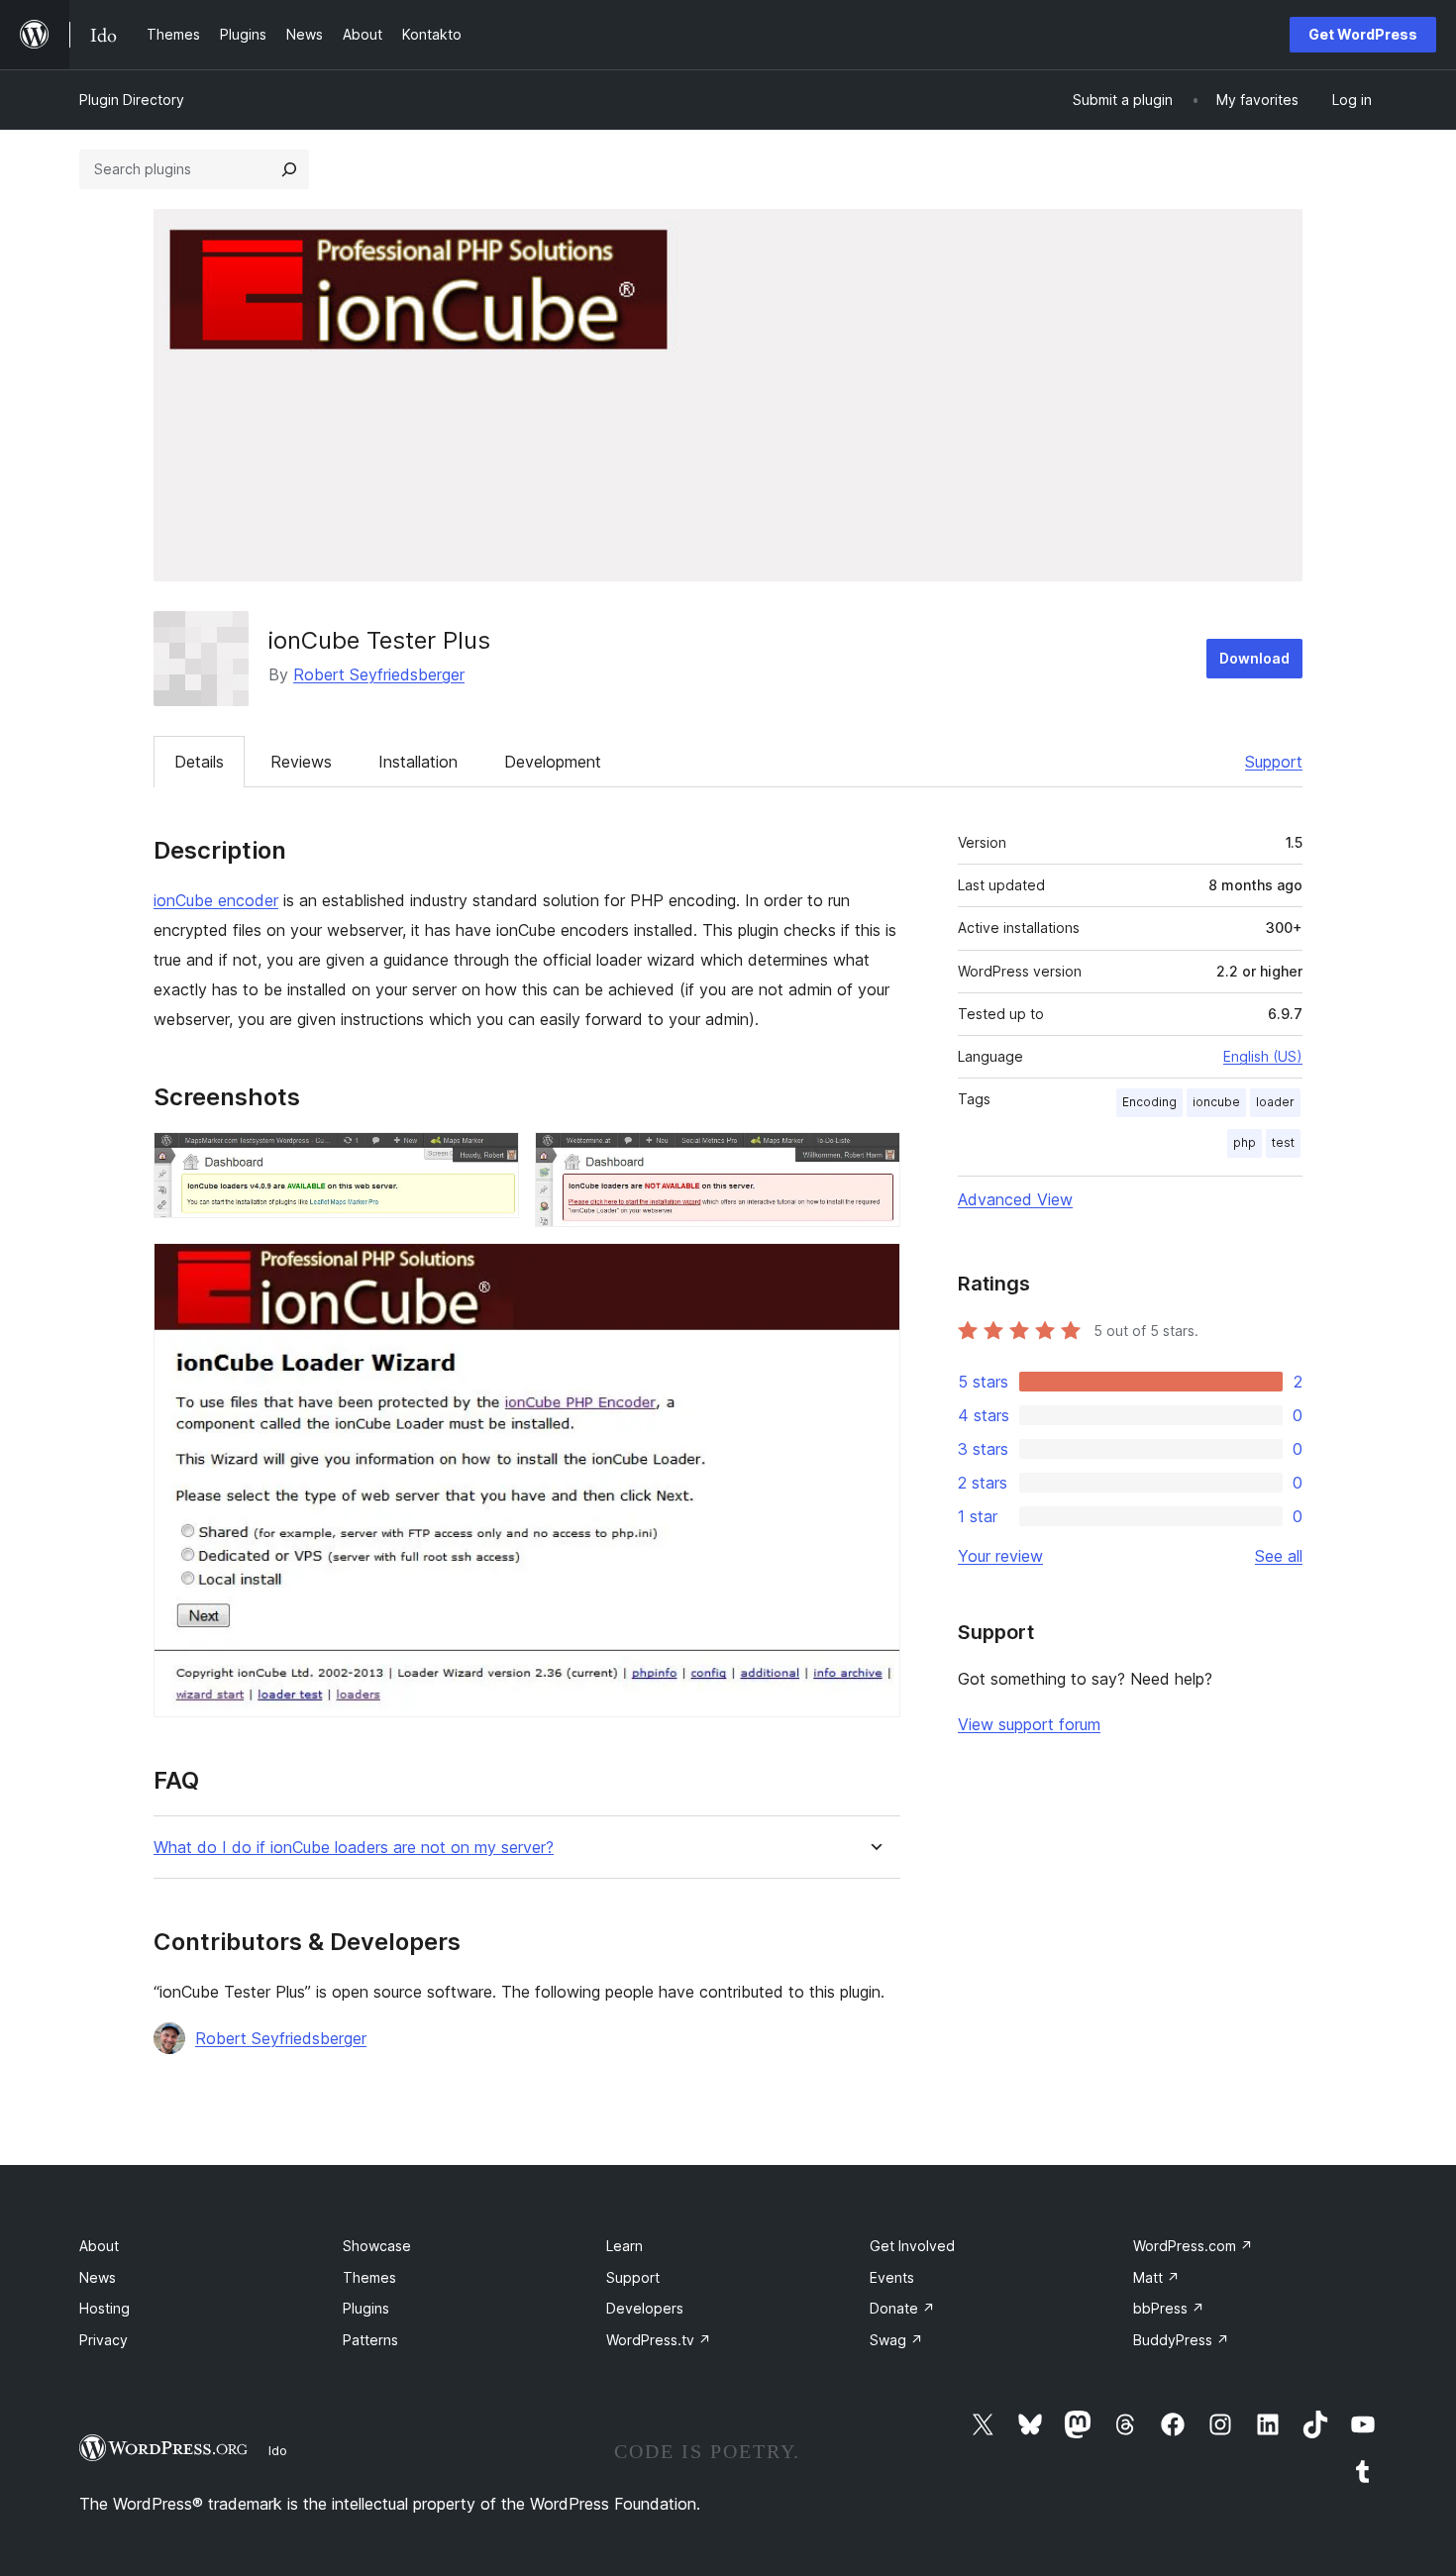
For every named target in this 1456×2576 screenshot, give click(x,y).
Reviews (301, 762)
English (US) (1263, 1056)
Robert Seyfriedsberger (379, 674)
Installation (418, 762)
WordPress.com (1193, 2246)
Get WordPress (1363, 34)
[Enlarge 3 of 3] (874, 1270)
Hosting (104, 2308)
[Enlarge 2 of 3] (874, 1159)
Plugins (366, 2308)
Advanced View (1015, 1199)
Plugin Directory (132, 100)
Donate (902, 2308)
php (1245, 1142)
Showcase (377, 2246)
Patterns (370, 2340)
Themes (369, 2277)
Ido (278, 2450)
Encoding (1149, 1102)
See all (1279, 1556)
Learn (624, 2246)
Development (553, 762)
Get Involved (912, 2246)
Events (892, 2277)
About (99, 2246)
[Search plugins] (289, 169)
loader (1275, 1102)
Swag (896, 2340)
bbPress (1169, 2308)
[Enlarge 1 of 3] (492, 1159)
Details (199, 762)
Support (1274, 762)
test (1283, 1142)
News (98, 2277)
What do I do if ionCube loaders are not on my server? (354, 1848)
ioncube (1216, 1102)
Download (1254, 658)
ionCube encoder (216, 900)
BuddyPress (1181, 2340)
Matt (1156, 2277)
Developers (645, 2308)
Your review (1000, 1556)
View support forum (1029, 1724)
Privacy (104, 2340)
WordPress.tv (659, 2340)
